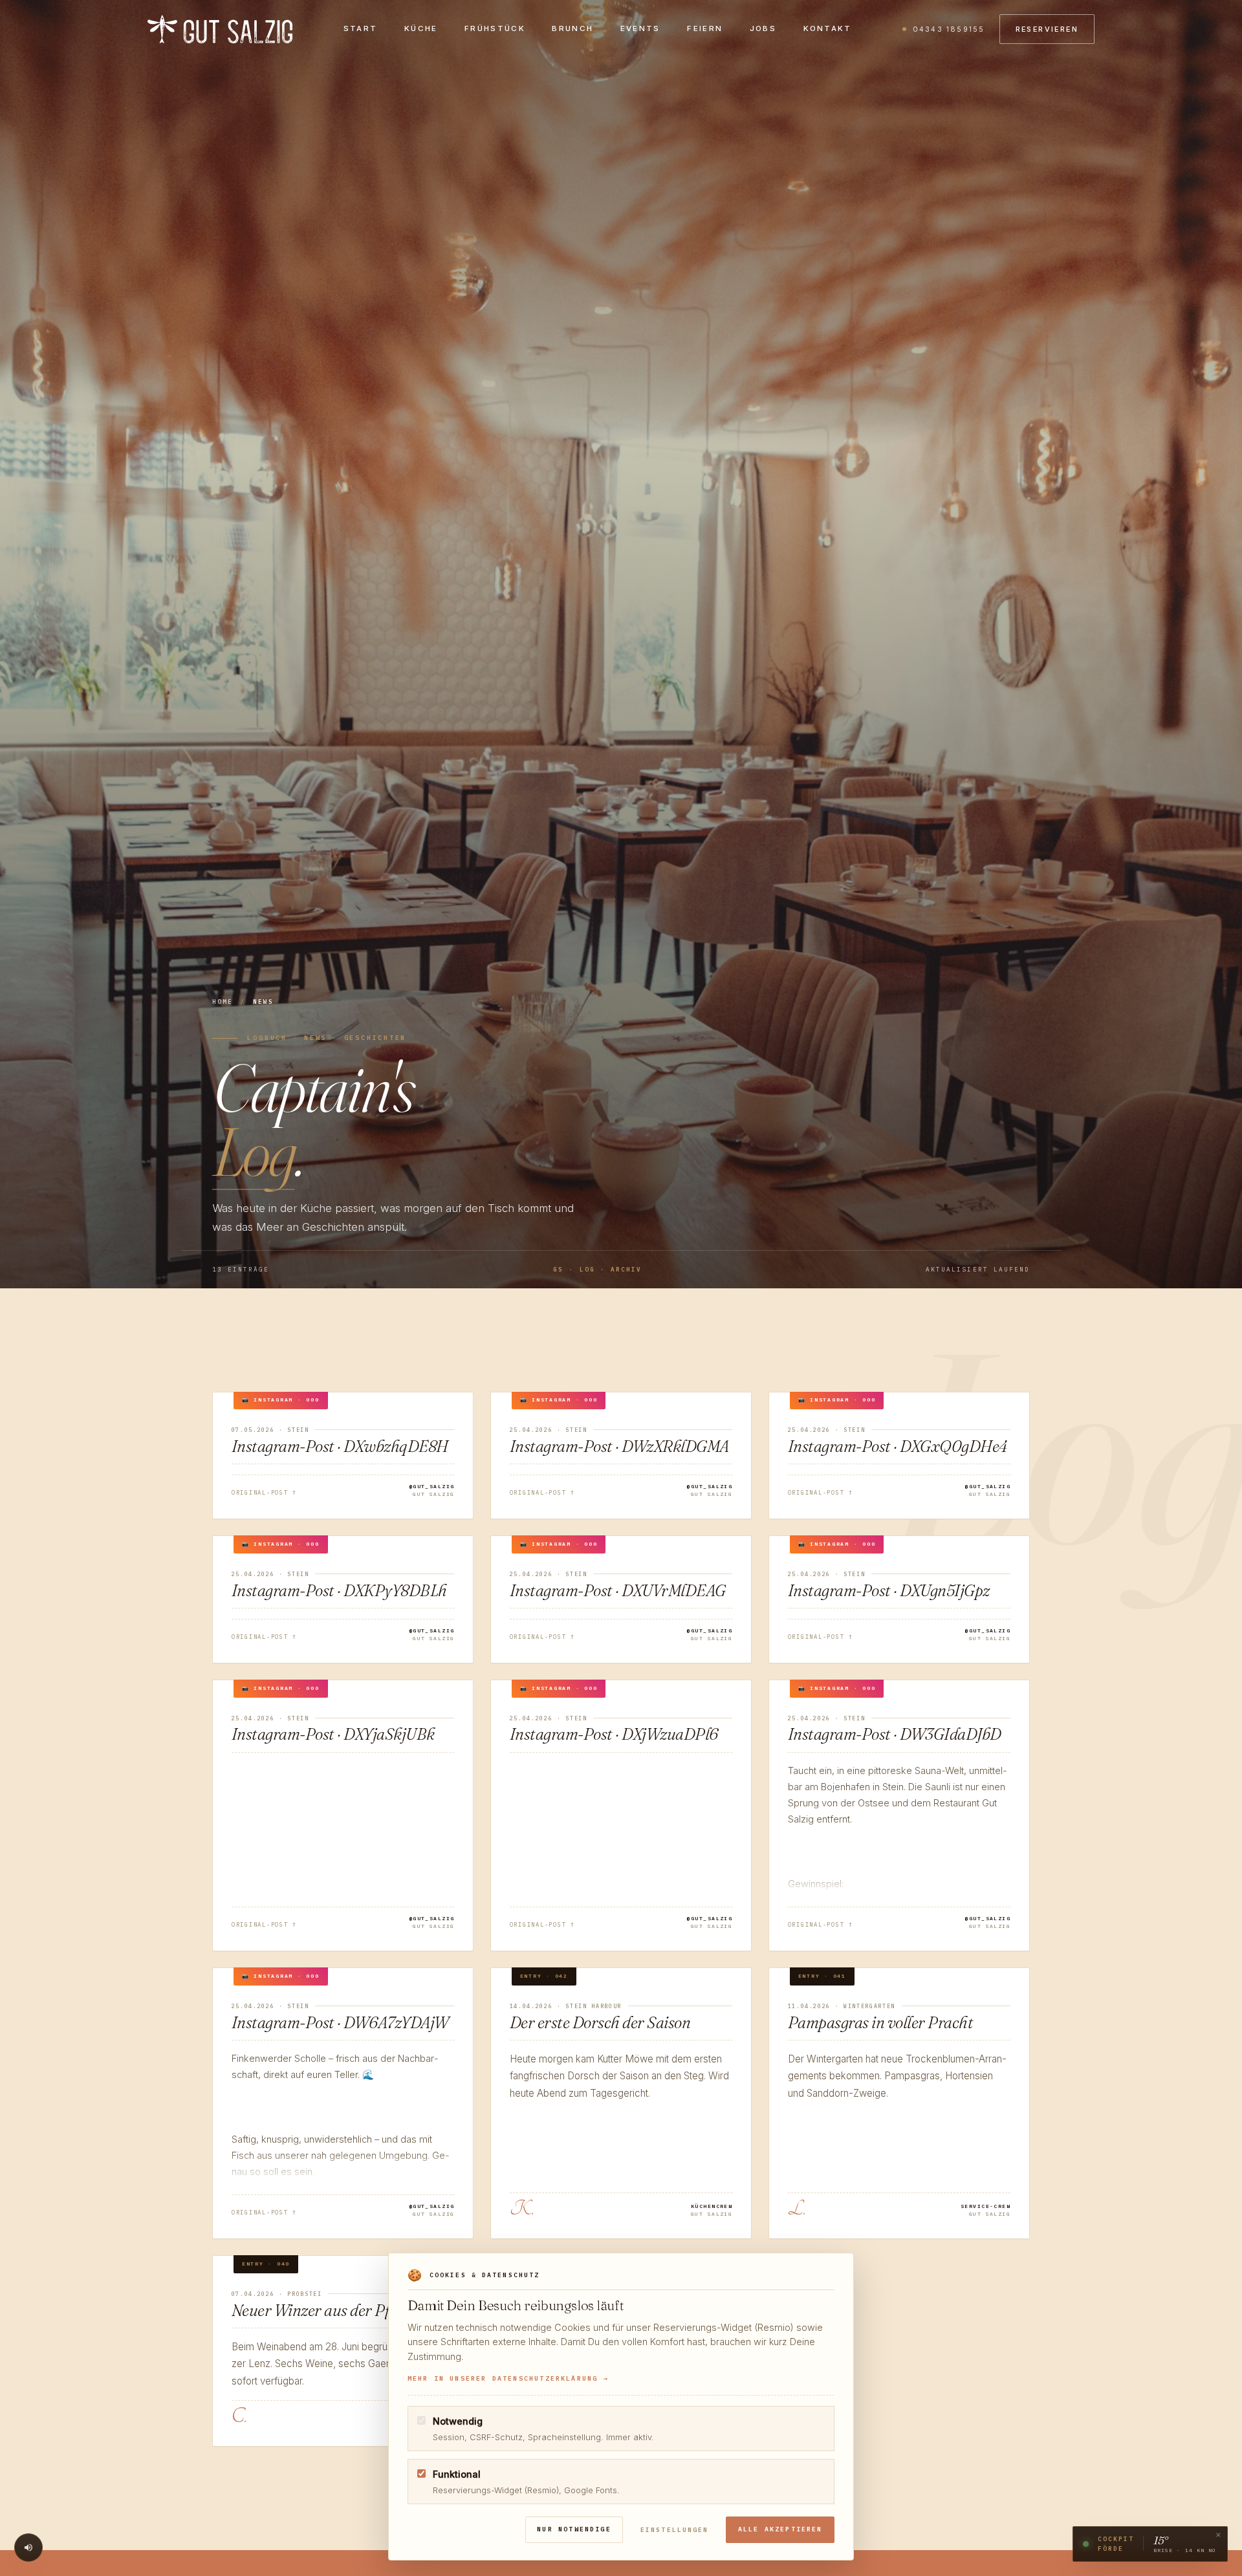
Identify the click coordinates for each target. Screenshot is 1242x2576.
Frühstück (495, 28)
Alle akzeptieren (780, 2529)
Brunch (572, 28)
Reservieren (1047, 29)
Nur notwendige (574, 2529)
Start (361, 28)
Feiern (705, 28)
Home (223, 1001)
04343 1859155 (949, 29)
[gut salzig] (220, 29)
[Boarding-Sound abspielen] (28, 2548)
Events (640, 28)
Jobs (763, 28)
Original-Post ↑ (264, 1492)
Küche (421, 28)
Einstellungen (674, 2530)
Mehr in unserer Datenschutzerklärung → (508, 2378)
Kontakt (828, 28)
